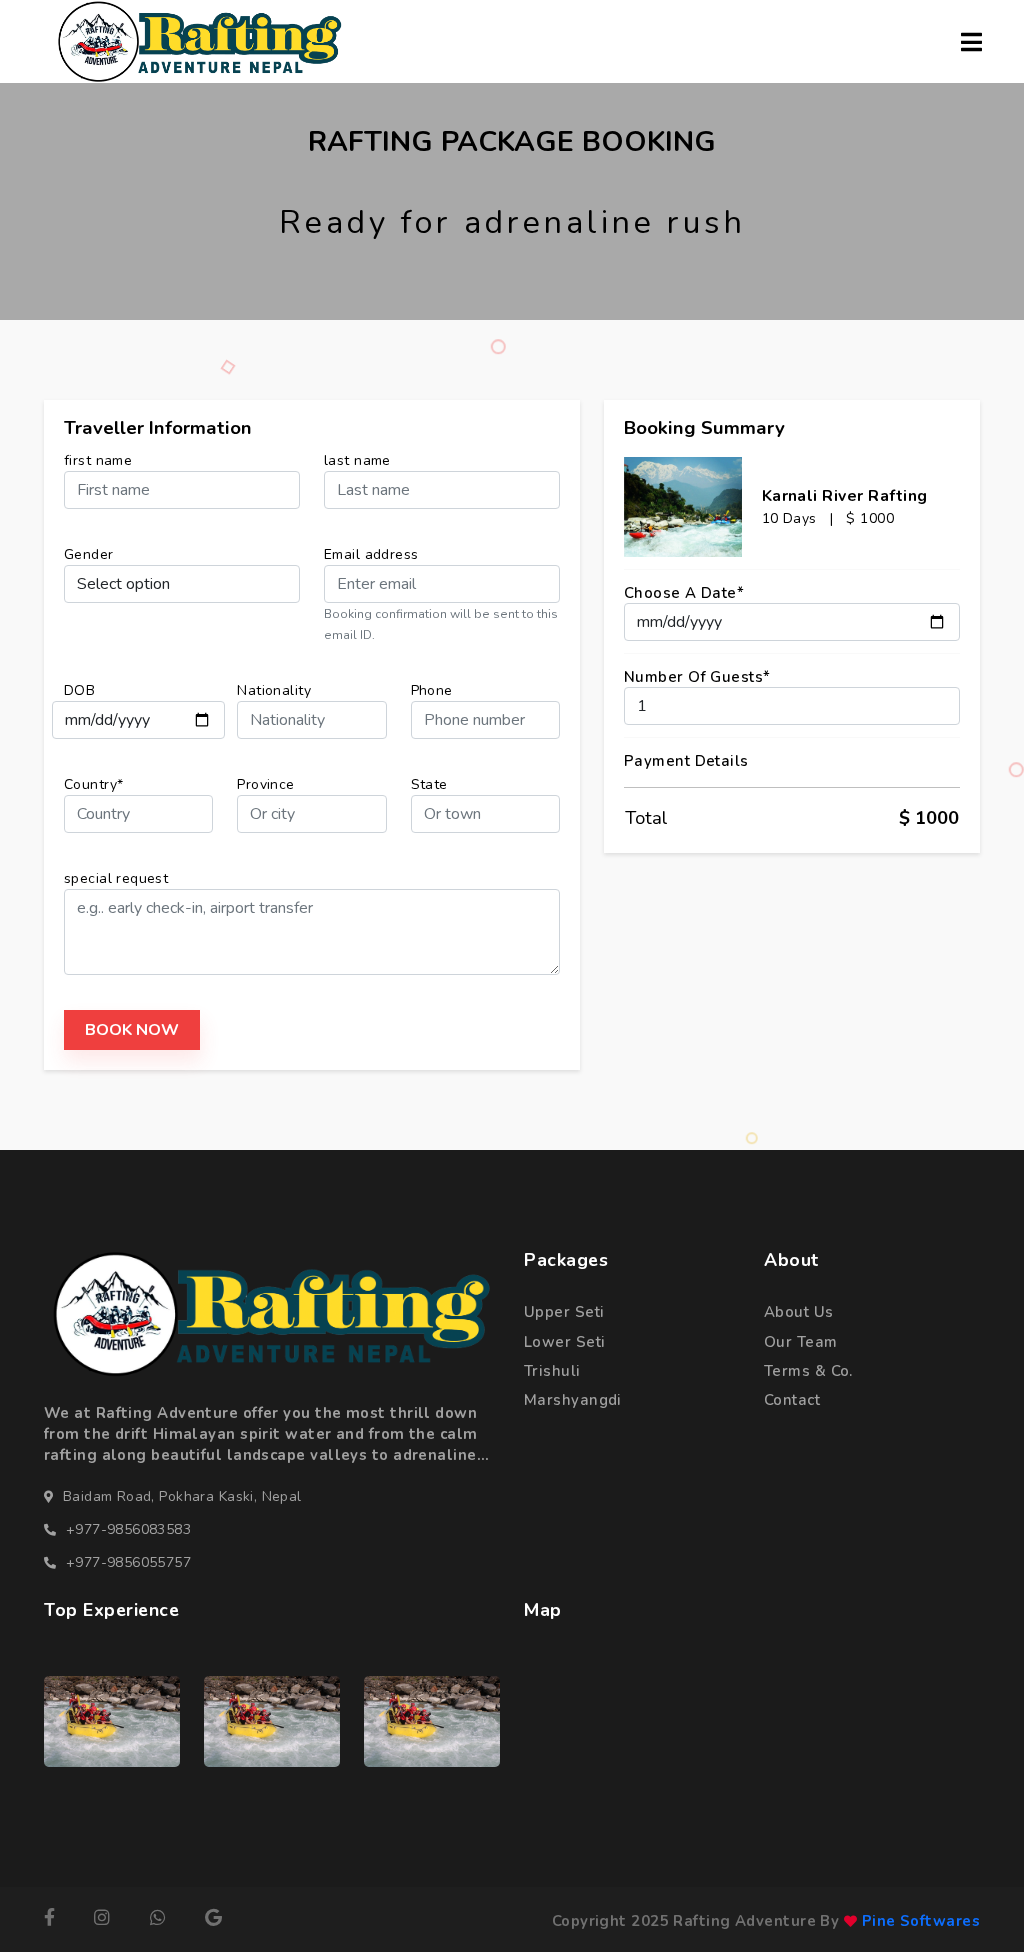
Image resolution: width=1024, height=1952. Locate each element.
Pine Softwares (918, 1921)
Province (265, 784)
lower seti (564, 1342)
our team (801, 1342)
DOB (79, 690)
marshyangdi (573, 1400)
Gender (89, 554)
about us (799, 1312)
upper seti (564, 1312)
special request (116, 878)
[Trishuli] (272, 1720)
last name (357, 460)
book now (132, 1030)
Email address (371, 554)
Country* (93, 784)
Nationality (274, 690)
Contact (792, 1400)
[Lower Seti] (432, 1720)
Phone (432, 690)
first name (98, 460)
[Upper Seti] (112, 1720)
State (429, 784)
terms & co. (808, 1371)
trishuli (552, 1371)
